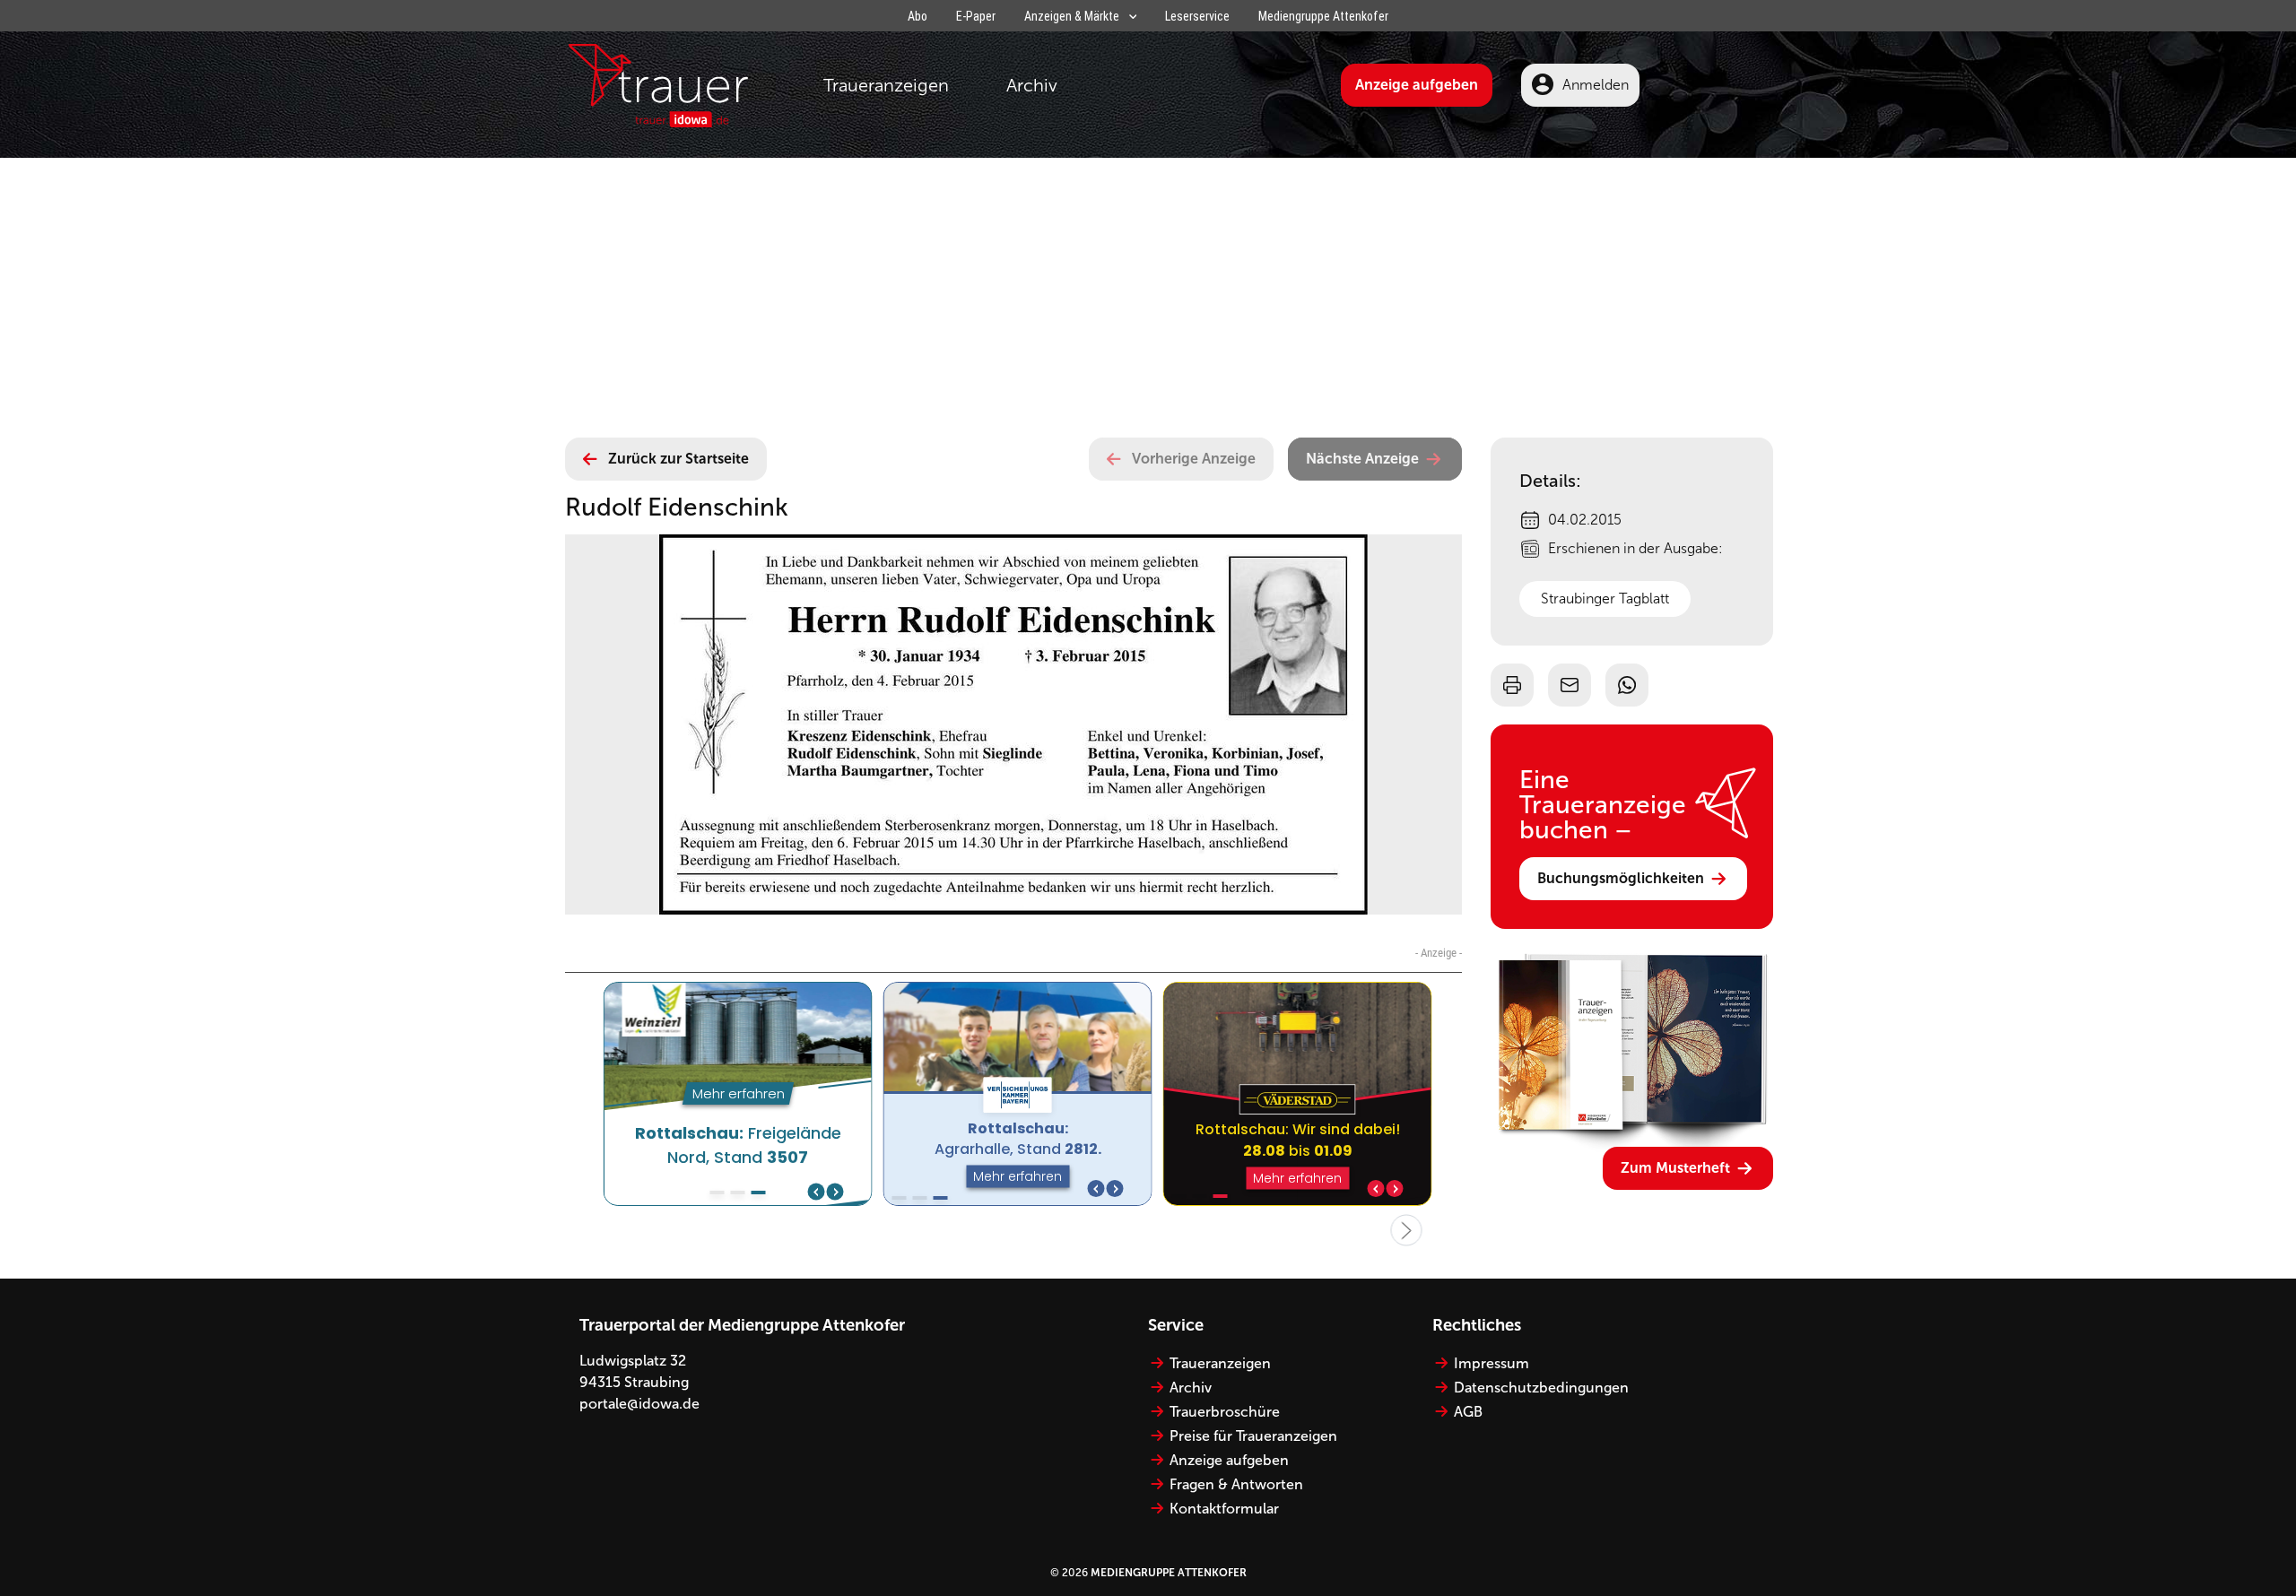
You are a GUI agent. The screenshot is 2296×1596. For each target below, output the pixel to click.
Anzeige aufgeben (1417, 85)
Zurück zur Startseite (678, 459)
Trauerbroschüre (1225, 1412)
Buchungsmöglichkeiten (1621, 878)
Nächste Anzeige (1362, 459)
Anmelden (1596, 85)
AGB (1468, 1412)
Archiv (1032, 85)
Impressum (1492, 1363)
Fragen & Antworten (1236, 1484)
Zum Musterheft (1675, 1168)
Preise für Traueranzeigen (1253, 1436)
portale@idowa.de (639, 1404)
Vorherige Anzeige (1194, 459)
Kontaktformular (1224, 1509)
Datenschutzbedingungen (1541, 1388)
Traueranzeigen (886, 85)
